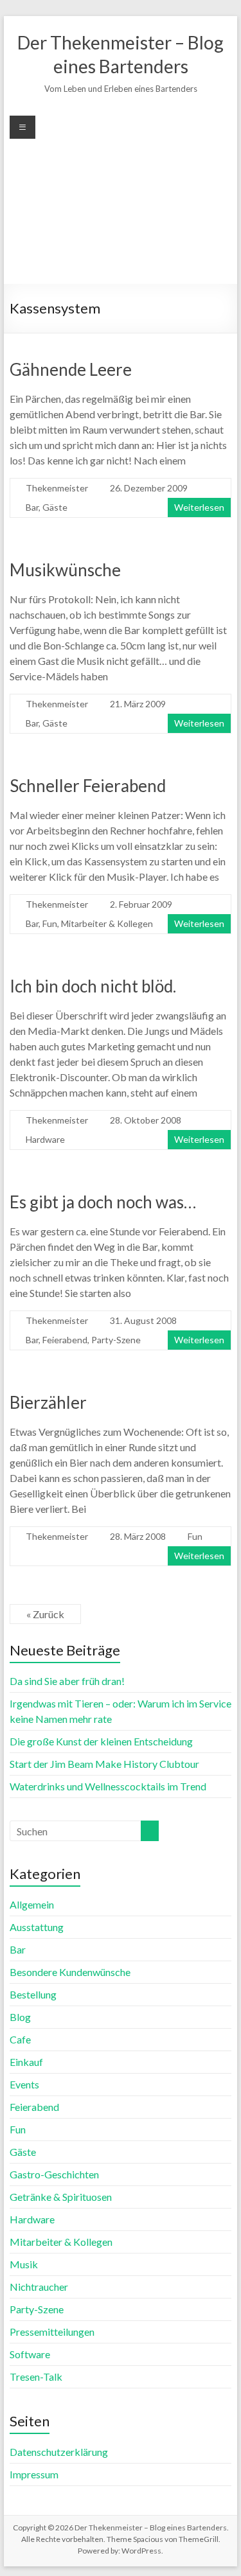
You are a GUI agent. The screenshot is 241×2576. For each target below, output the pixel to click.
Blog (20, 2017)
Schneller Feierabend (88, 786)
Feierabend (65, 1340)
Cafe (20, 2039)
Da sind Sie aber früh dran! (67, 1681)
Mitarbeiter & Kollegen (107, 923)
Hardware (45, 1139)
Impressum (34, 2474)
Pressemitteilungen (52, 2332)
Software (30, 2354)
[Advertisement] (121, 210)
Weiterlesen (199, 507)
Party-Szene (116, 1340)
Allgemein (32, 1904)
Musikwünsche (65, 570)
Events (24, 2084)
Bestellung (33, 1994)
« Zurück (45, 1614)
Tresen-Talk (36, 2377)
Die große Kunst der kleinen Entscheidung (101, 1741)
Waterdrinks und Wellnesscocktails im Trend (108, 1786)
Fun (50, 923)
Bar (32, 507)
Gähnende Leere (71, 369)
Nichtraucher (39, 2287)
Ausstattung (37, 1927)
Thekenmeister (57, 488)
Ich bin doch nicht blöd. (93, 986)
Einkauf (26, 2062)
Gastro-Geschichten (54, 2174)
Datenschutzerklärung (59, 2452)
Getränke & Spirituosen (61, 2197)
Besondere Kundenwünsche (70, 1972)
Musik (24, 2264)
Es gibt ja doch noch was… (103, 1202)
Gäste (55, 507)
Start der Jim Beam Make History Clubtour (104, 1764)
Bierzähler (48, 1402)
